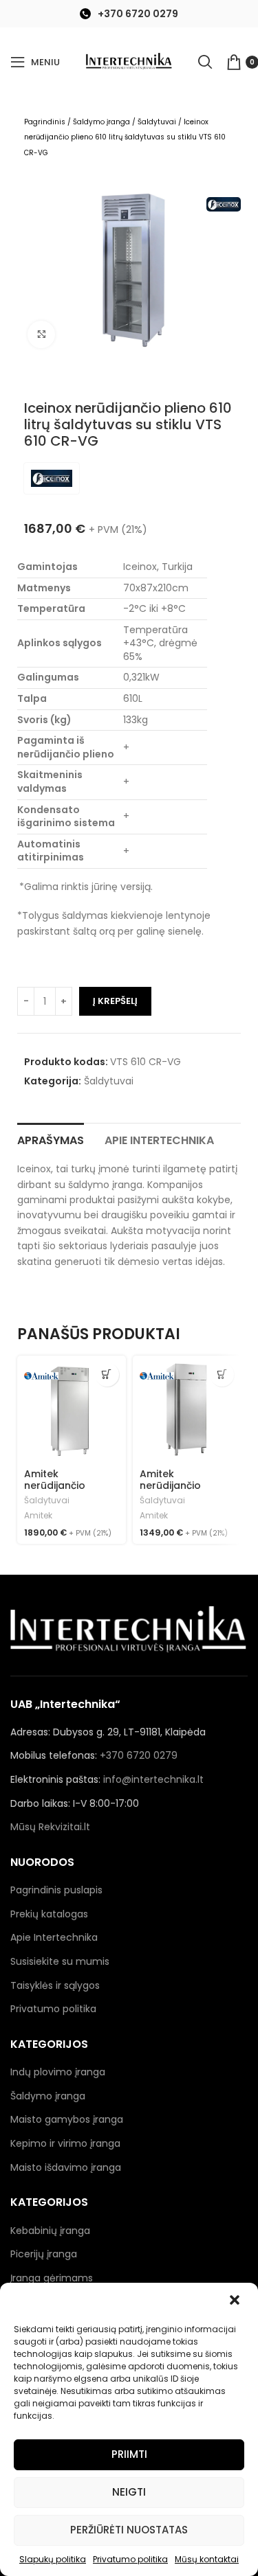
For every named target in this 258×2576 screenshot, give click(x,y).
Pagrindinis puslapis (56, 1890)
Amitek (38, 1516)
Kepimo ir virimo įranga (65, 2143)
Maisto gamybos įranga (67, 2119)
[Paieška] (205, 62)
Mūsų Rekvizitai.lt (50, 1827)
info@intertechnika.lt (153, 1779)
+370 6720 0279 (138, 14)
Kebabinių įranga (50, 2231)
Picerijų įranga (44, 2254)
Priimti (129, 2454)
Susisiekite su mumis (60, 1961)
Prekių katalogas (49, 1914)
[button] (236, 2301)
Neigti (129, 2492)
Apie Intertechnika (54, 1937)
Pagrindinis (45, 122)
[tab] (51, 1139)
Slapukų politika (53, 2559)
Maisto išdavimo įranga (66, 2167)
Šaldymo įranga (101, 122)
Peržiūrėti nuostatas (129, 2530)
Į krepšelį (115, 1001)
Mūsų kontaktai (207, 2559)
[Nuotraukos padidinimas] (41, 334)
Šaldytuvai (157, 122)
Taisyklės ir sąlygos (55, 1985)
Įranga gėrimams (52, 2278)
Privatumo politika (130, 2559)
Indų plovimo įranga (58, 2072)
